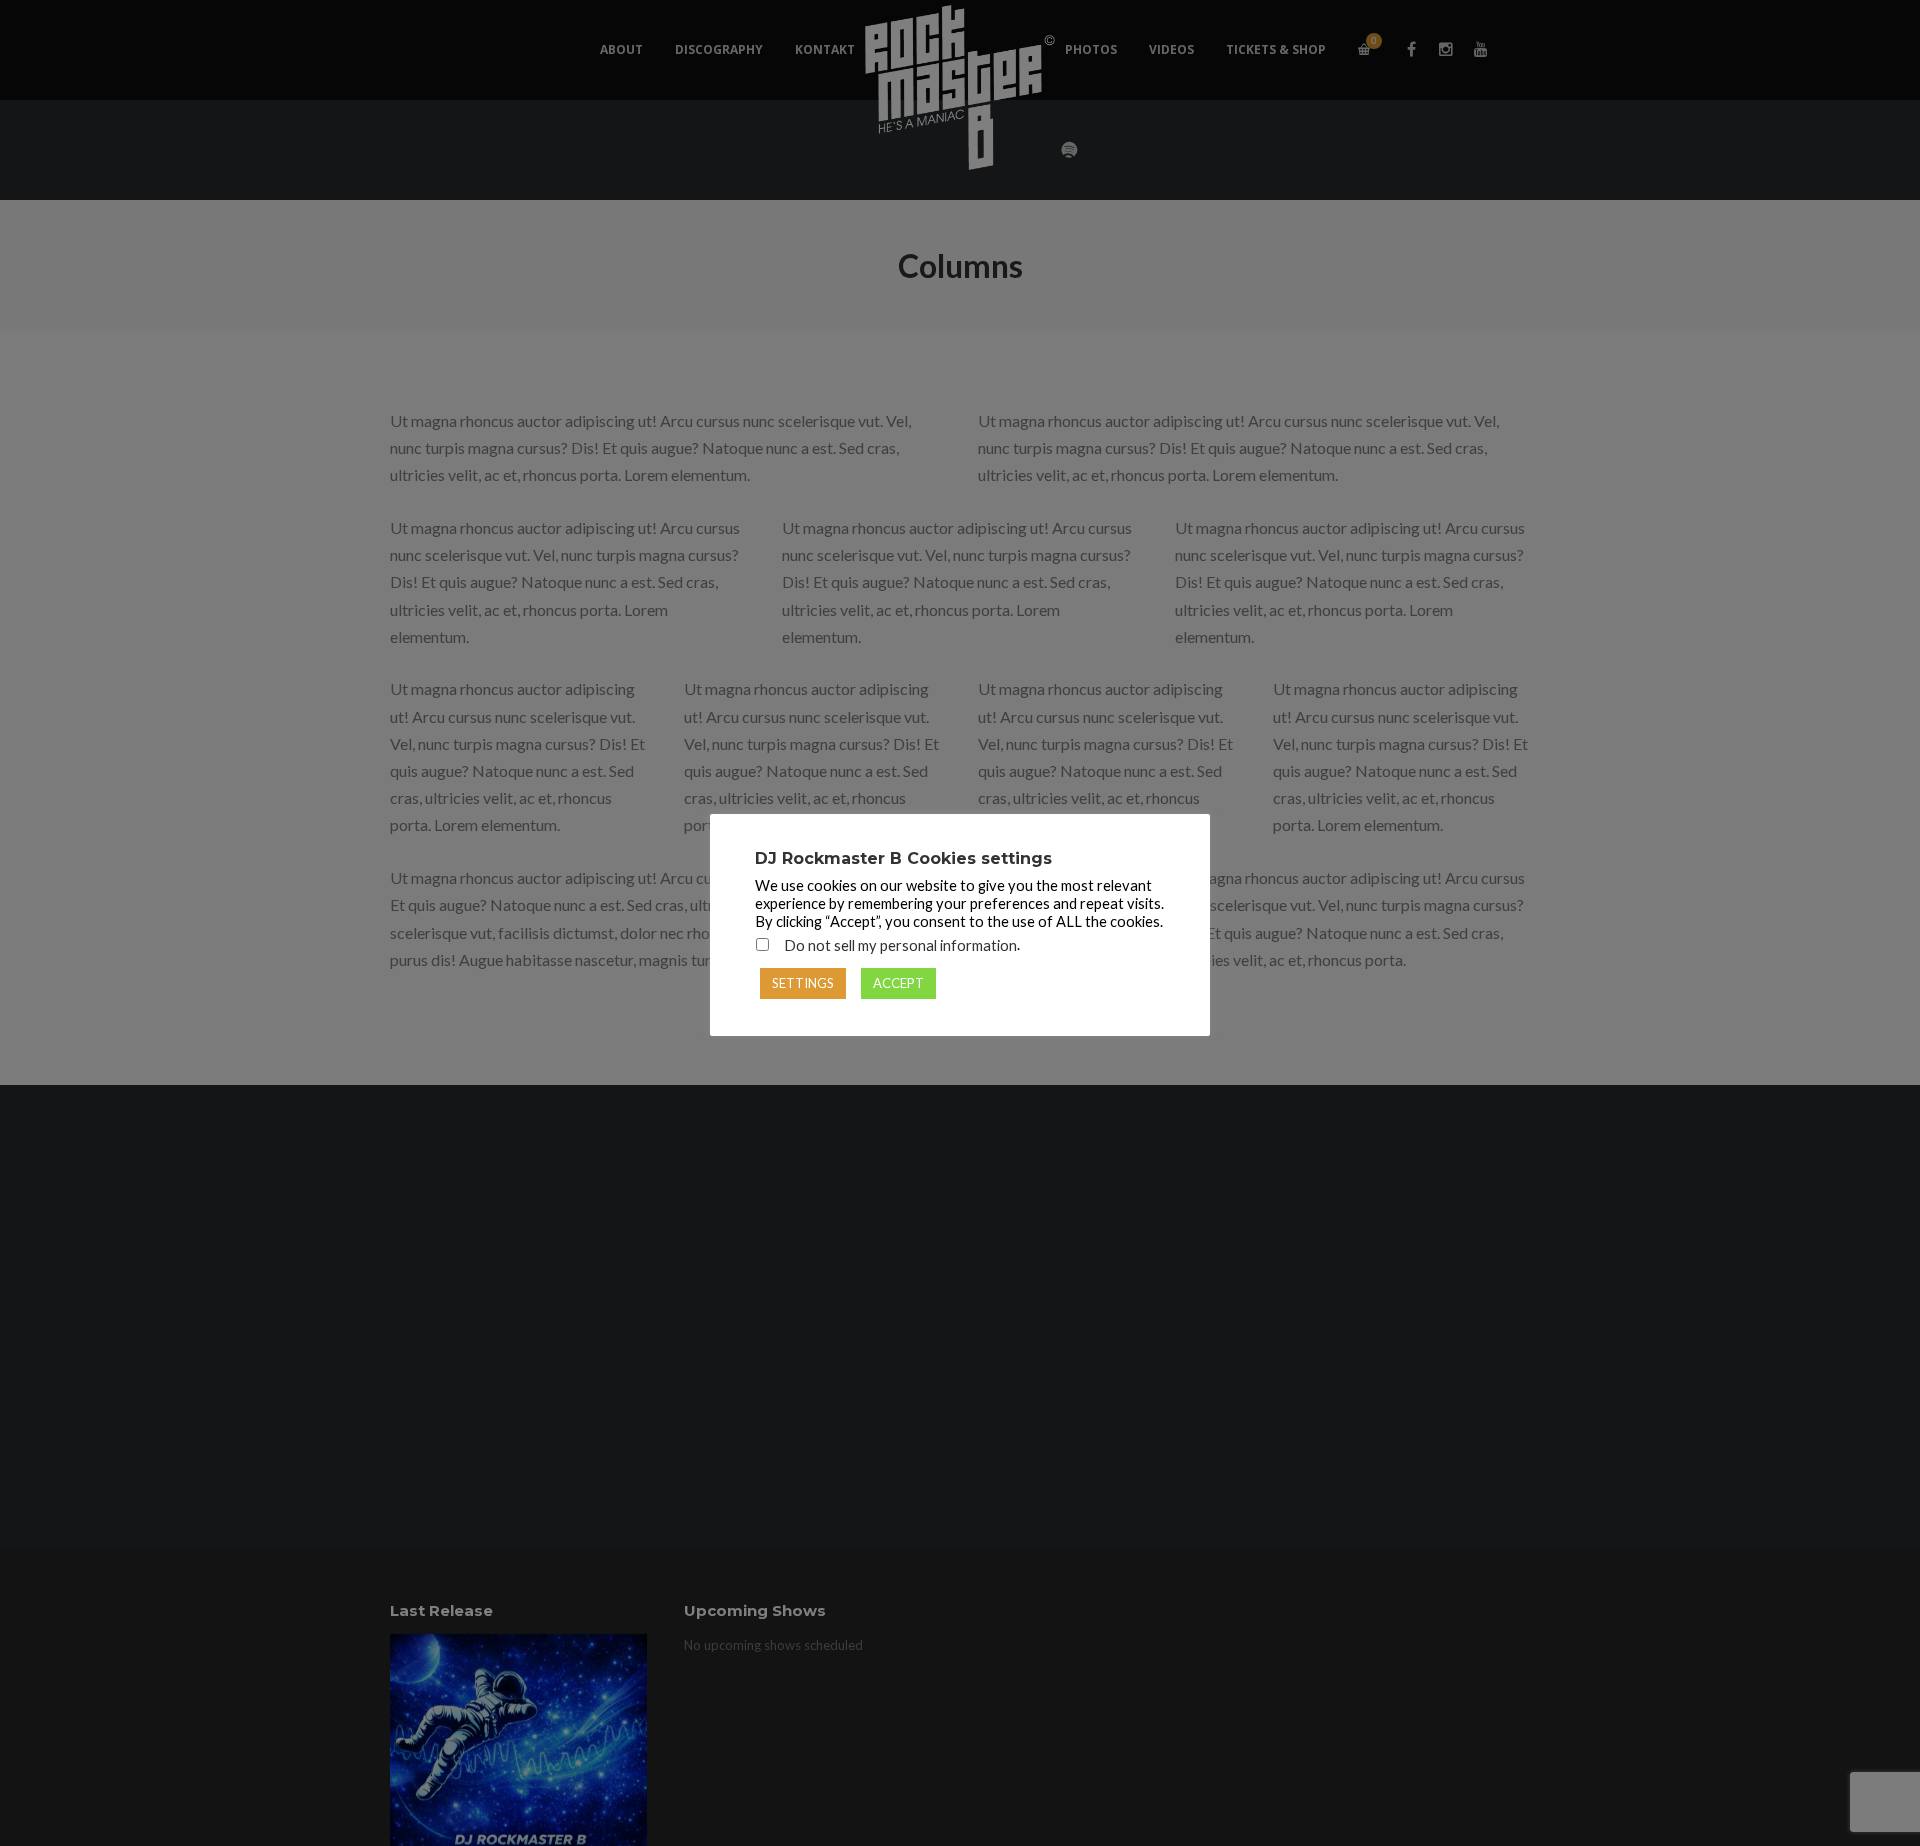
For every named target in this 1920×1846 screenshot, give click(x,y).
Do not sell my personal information (900, 945)
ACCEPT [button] (898, 983)
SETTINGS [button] (803, 983)
